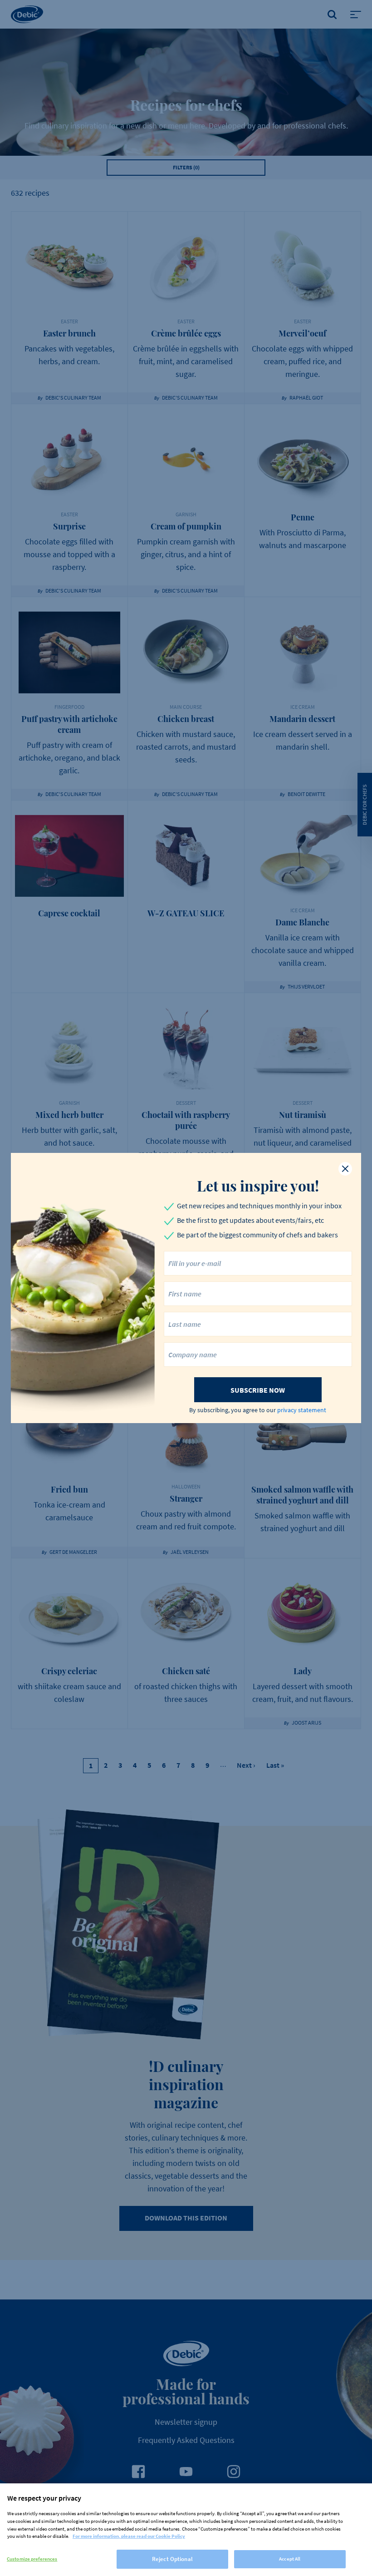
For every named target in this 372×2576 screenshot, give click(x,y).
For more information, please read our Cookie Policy (129, 2536)
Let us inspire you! (258, 1186)
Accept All (290, 2559)
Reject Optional (172, 2559)
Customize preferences (32, 2559)
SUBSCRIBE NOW (258, 1390)
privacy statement (302, 1410)
